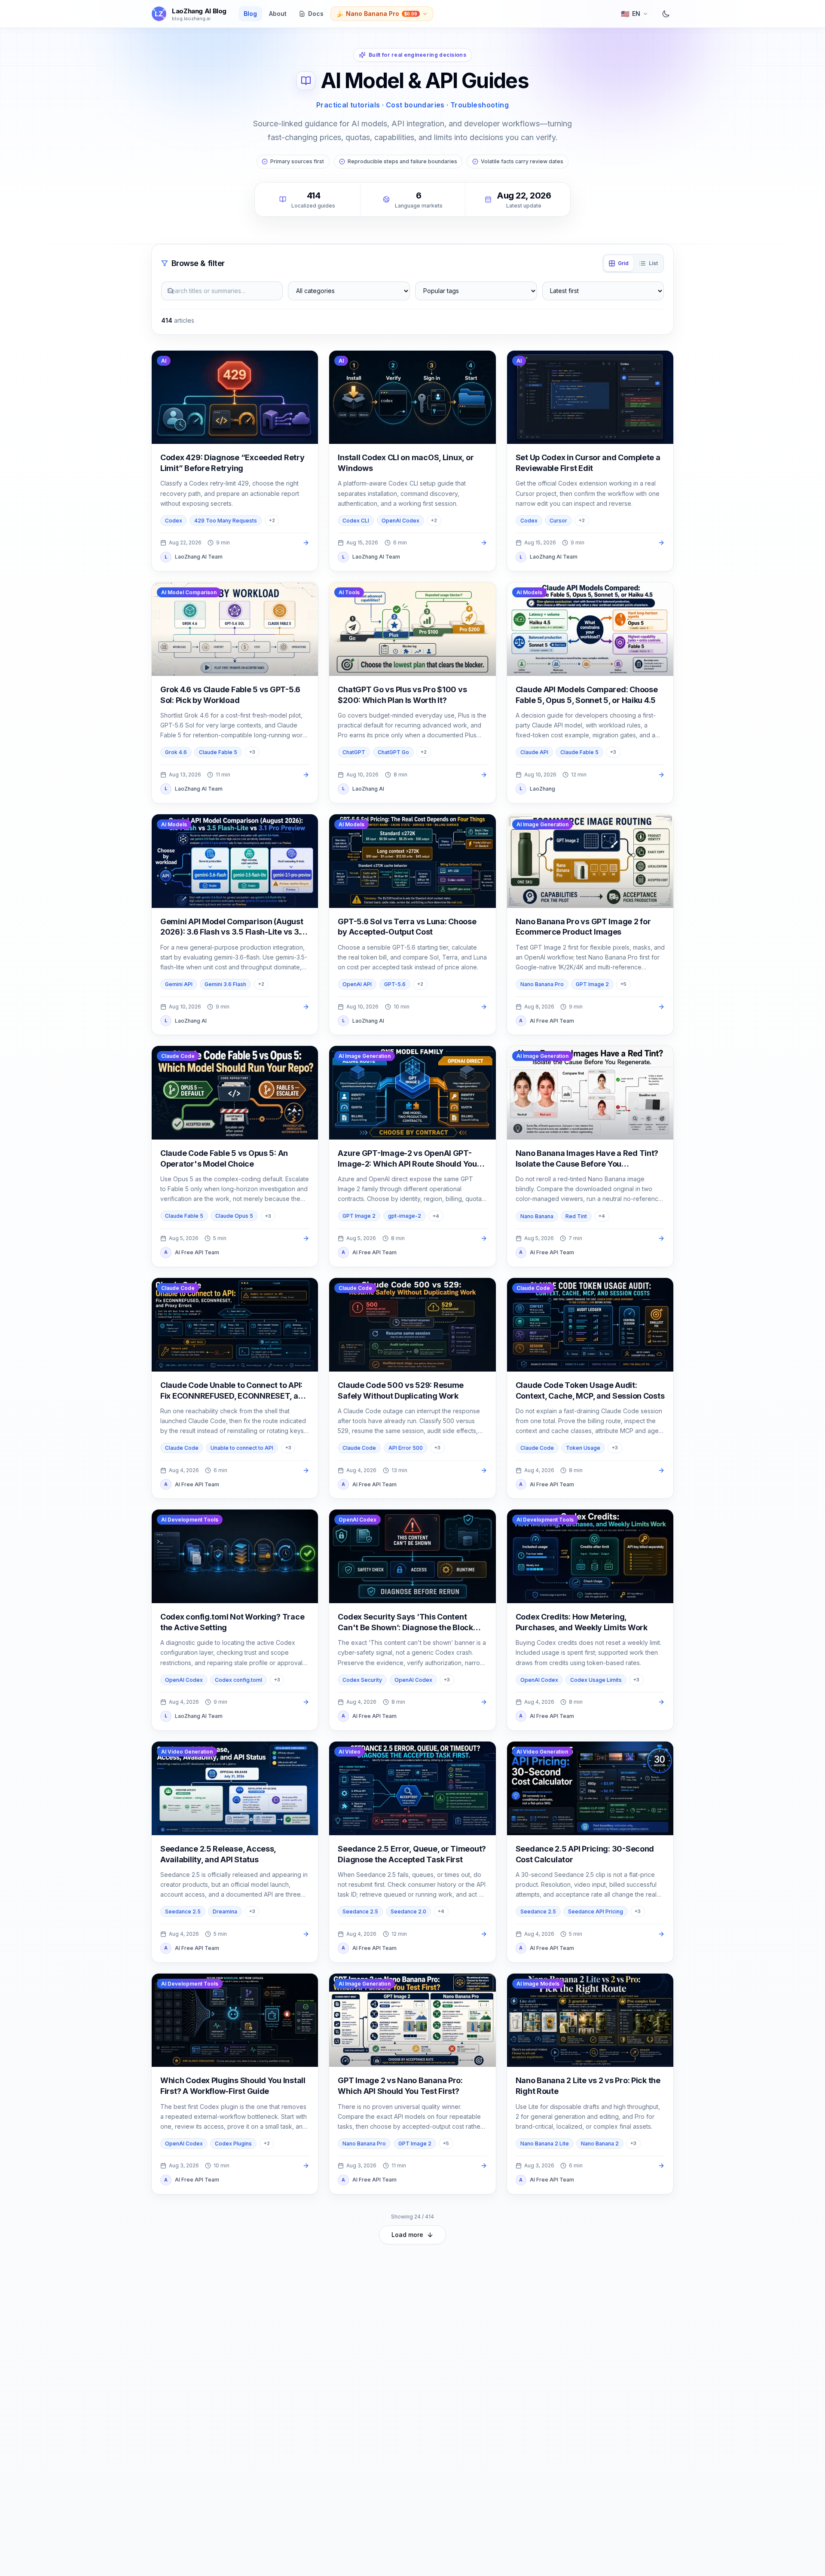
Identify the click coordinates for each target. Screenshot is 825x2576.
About (278, 14)
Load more (407, 2235)
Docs (316, 14)
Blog (250, 14)
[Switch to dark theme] (666, 14)
